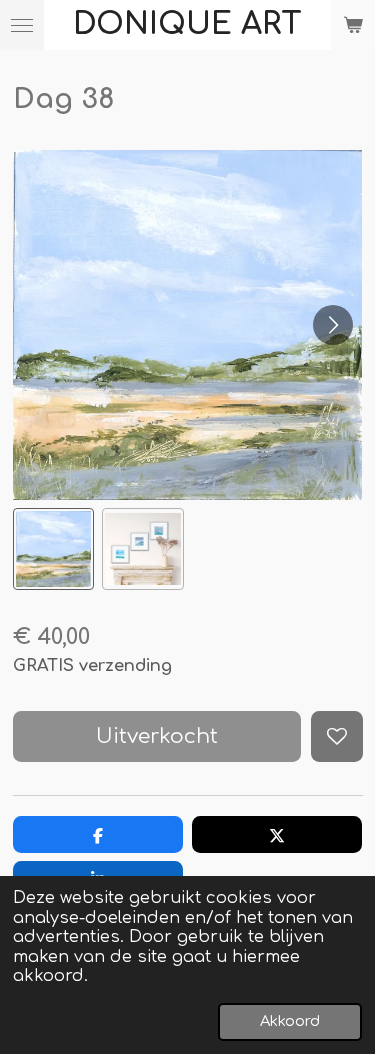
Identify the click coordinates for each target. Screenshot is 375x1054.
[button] (54, 549)
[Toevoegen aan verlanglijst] (336, 736)
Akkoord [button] (290, 1021)
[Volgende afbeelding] (333, 325)
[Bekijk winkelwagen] (353, 25)
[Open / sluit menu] (22, 25)
